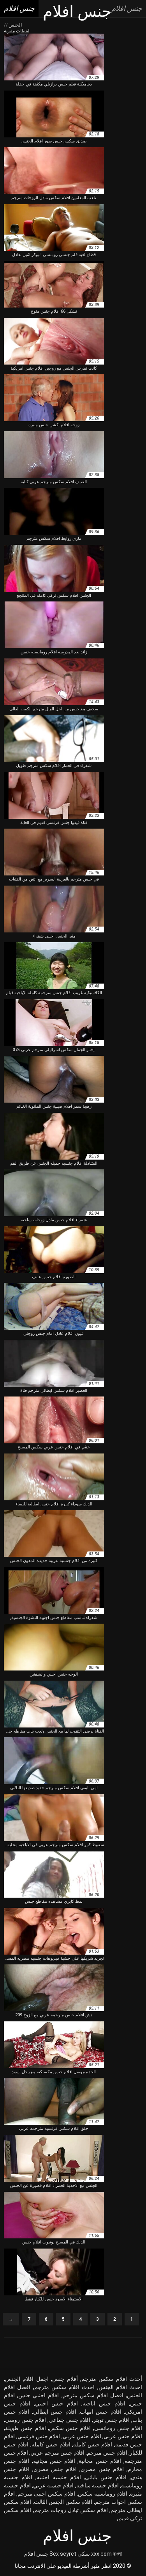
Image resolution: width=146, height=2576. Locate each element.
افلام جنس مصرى (102, 2469)
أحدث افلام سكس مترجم (112, 2379)
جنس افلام (36, 2554)
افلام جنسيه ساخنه (98, 2485)
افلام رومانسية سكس (103, 2494)
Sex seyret (63, 2554)
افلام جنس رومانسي (118, 2428)
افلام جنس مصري (55, 2469)
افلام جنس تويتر (111, 2420)
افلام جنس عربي (82, 2436)
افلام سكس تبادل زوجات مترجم (71, 2510)
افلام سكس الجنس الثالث (63, 2502)
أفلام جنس (65, 2379)
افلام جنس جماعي (70, 2420)
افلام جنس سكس (70, 2428)
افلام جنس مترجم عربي (57, 2453)
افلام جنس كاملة (93, 2444)
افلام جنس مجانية (100, 2461)
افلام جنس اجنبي (56, 2403)
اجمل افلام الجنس (27, 2379)
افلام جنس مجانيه (54, 2461)
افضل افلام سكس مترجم (93, 2395)
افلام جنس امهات (101, 2412)
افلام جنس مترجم (107, 2453)
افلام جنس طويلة (26, 2428)
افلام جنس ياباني (106, 2477)
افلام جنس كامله (51, 2444)
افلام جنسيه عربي (53, 2485)
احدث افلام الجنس (120, 2387)
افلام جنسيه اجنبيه (59, 2477)
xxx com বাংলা (106, 2554)
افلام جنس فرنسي (39, 2436)
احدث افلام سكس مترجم (65, 2387)
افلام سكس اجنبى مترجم (46, 2494)
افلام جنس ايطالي (55, 2412)
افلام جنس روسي (26, 2420)
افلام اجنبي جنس (39, 2395)
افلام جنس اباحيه (104, 2403)
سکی (84, 2554)
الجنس (15, 25)
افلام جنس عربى (123, 2436)
